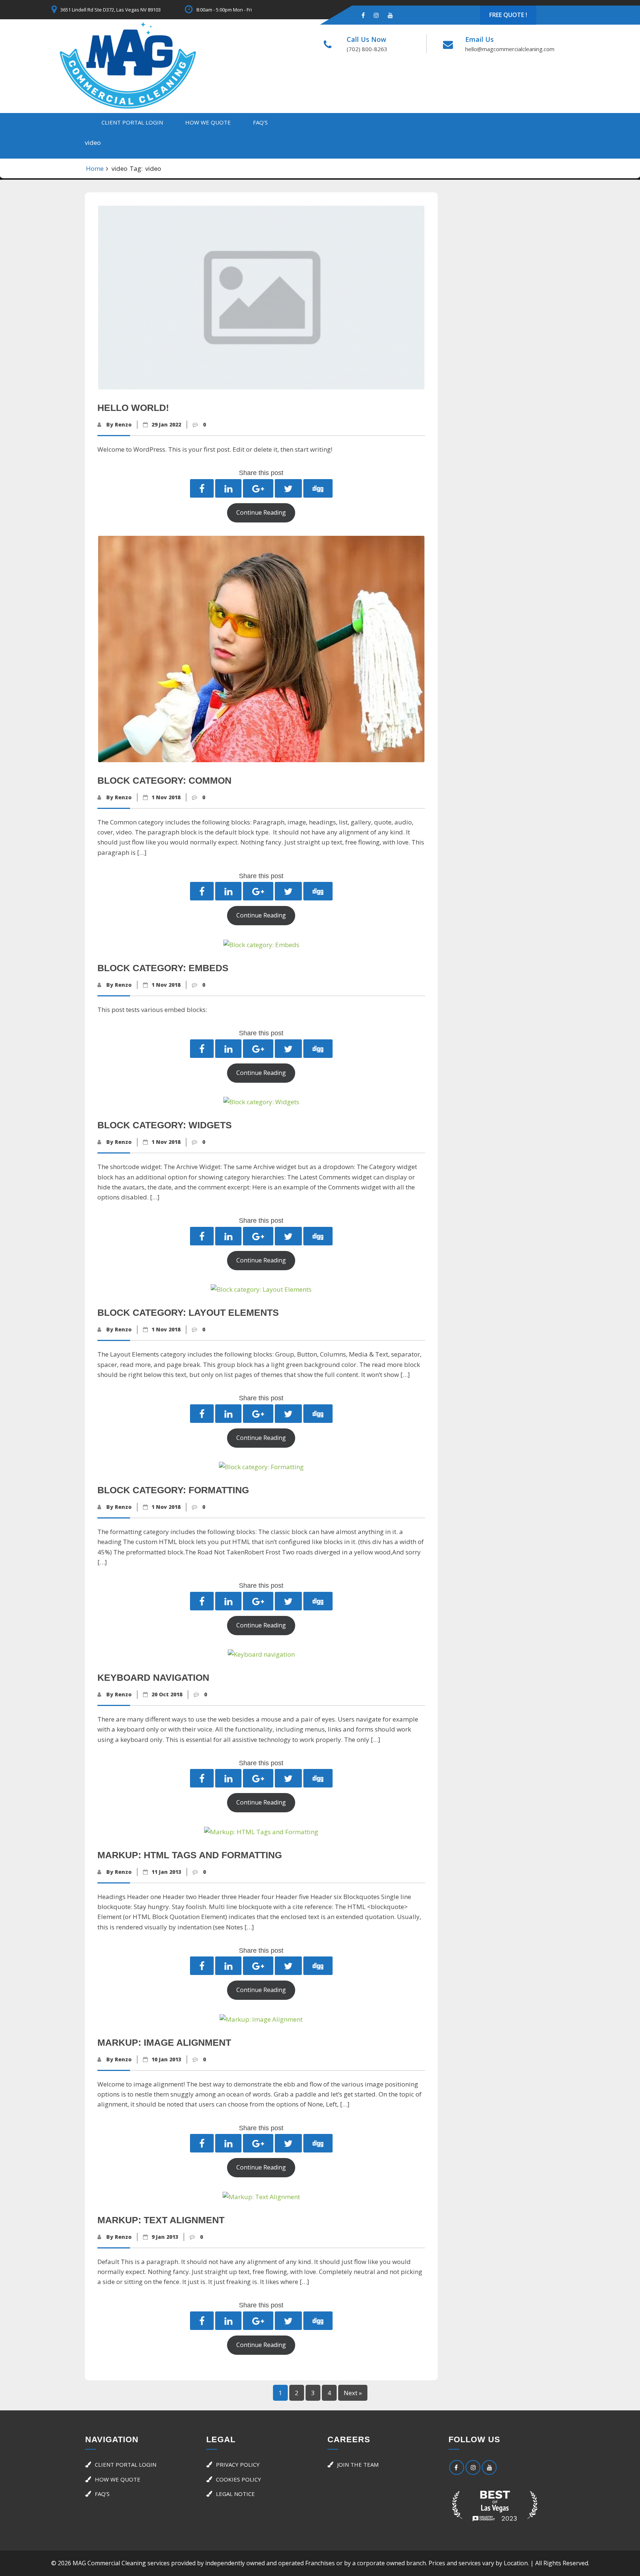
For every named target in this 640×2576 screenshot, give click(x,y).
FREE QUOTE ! (508, 15)
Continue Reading (261, 512)
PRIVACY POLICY (238, 2464)
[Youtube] (390, 15)
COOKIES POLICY (239, 2479)
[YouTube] (489, 2467)
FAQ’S (260, 122)
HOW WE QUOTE (208, 122)
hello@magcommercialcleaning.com (510, 49)
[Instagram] (376, 15)
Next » (353, 2393)
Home (95, 168)
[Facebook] (363, 15)
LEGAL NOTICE (235, 2494)
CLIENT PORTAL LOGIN (132, 122)
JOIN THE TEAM (358, 2464)
